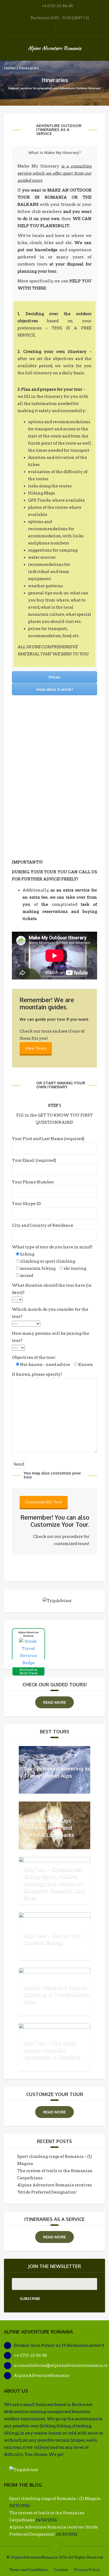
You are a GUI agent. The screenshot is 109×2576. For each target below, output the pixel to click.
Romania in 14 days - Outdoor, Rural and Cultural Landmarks (49, 1828)
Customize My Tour (44, 1502)
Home (10, 68)
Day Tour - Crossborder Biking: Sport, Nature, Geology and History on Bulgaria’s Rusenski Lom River (55, 1883)
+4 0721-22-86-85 (30, 2355)
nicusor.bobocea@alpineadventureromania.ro (61, 2365)
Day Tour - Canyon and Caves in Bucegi (53, 1938)
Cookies (61, 2570)
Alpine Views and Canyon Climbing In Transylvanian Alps (57, 1994)
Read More (54, 1702)
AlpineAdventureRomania (41, 2376)
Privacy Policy (87, 2570)
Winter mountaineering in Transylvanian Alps (57, 1772)
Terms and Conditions (29, 2570)
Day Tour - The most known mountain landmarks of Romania (52, 2049)
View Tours (36, 1048)
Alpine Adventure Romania (54, 48)
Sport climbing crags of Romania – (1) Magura (55, 2499)
